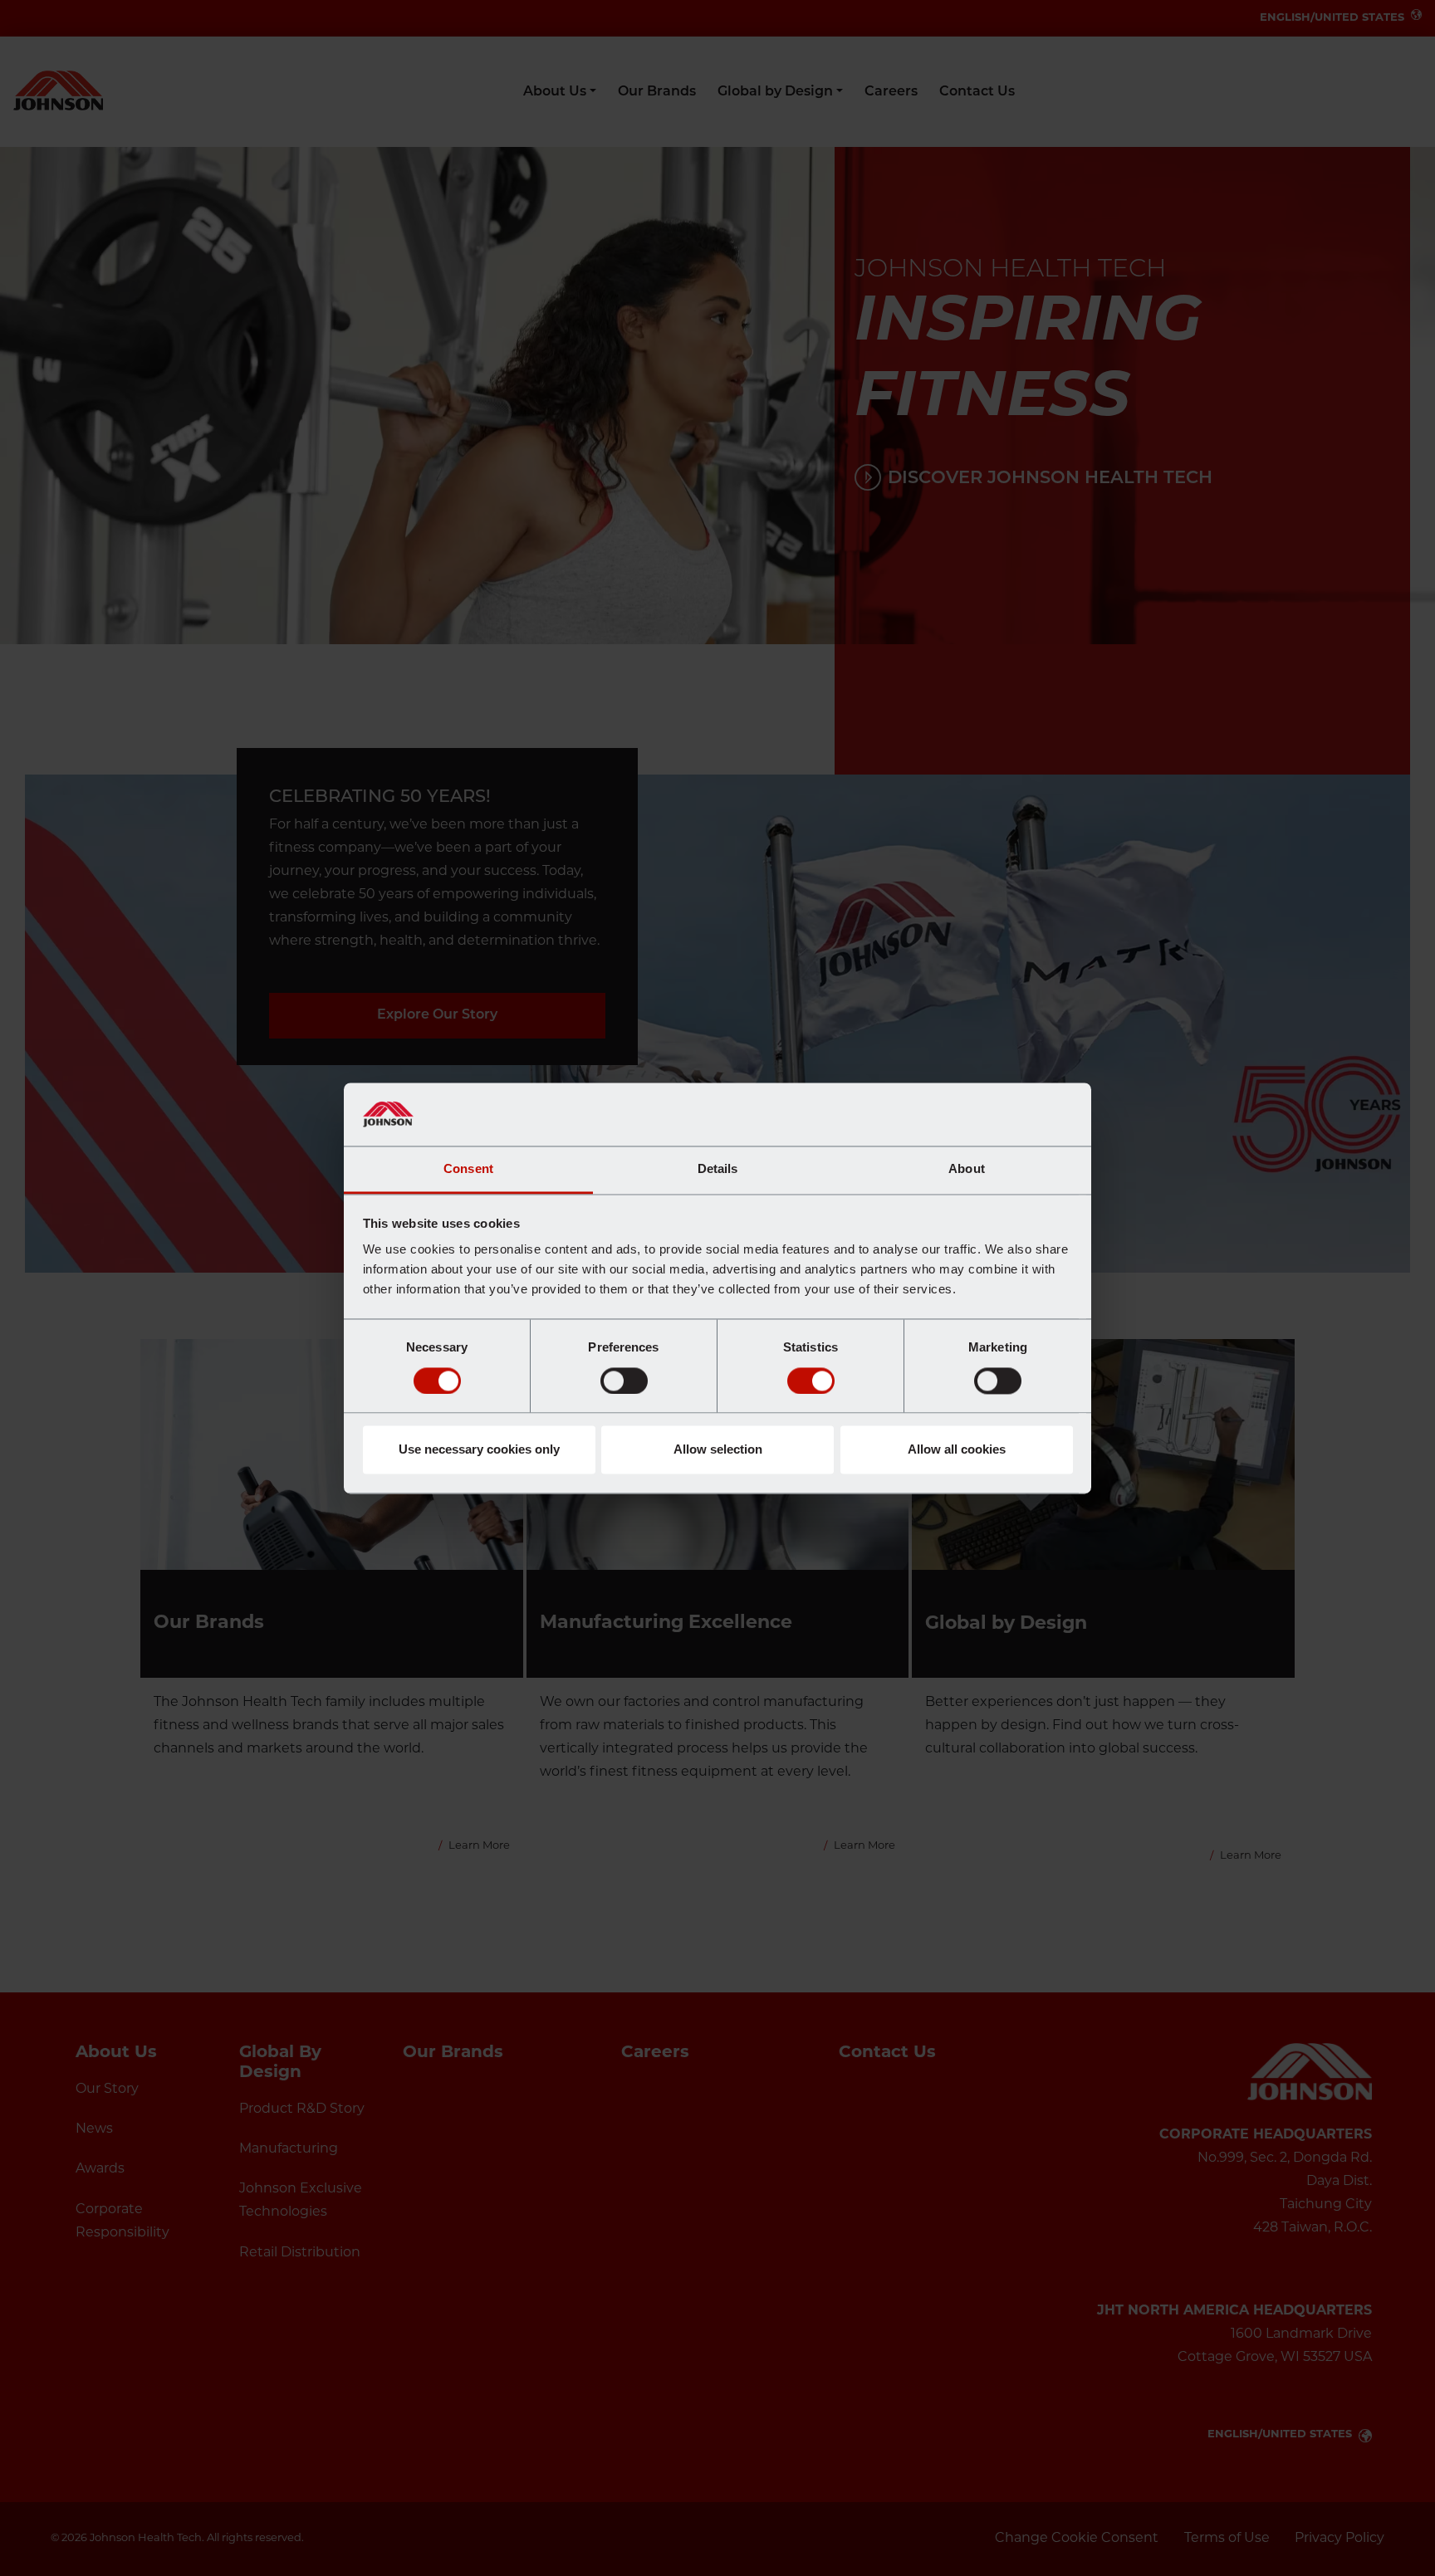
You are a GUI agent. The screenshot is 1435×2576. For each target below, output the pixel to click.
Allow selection (718, 1450)
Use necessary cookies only (479, 1450)
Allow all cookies (957, 1450)
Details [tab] (718, 1169)
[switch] (624, 1381)
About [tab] (967, 1169)
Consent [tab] (468, 1169)
